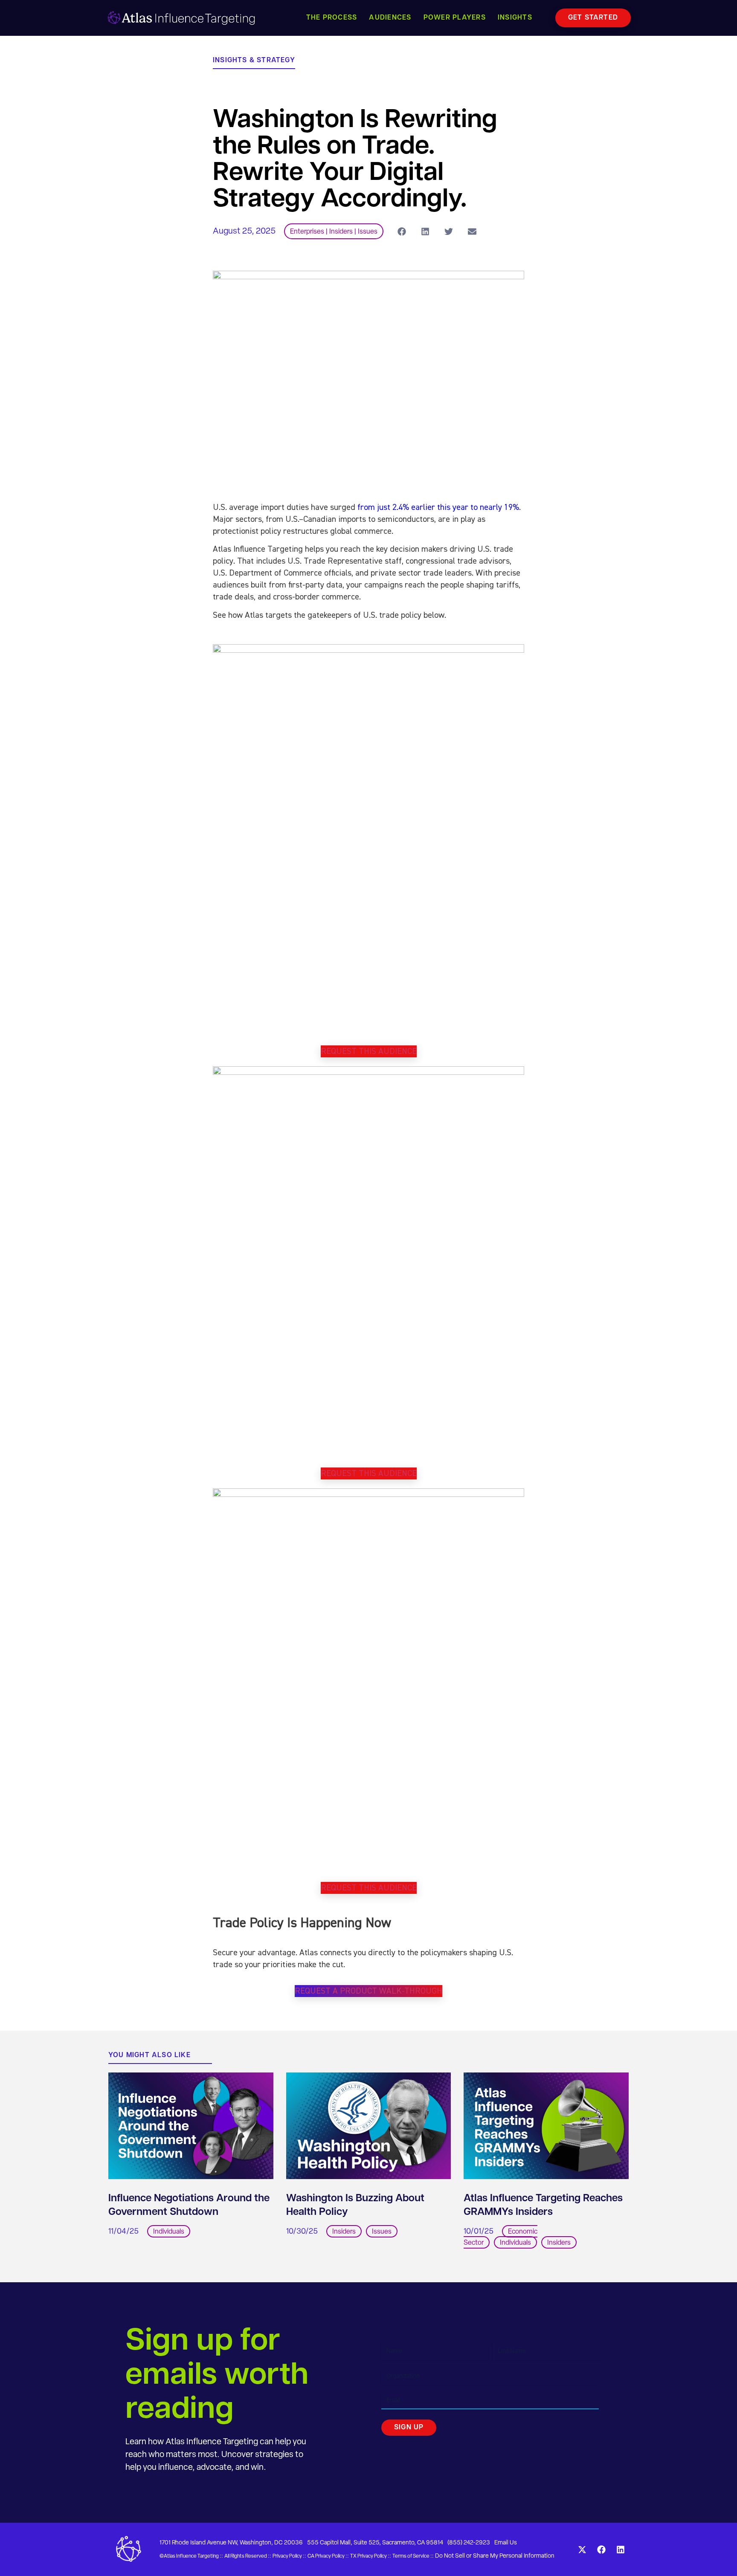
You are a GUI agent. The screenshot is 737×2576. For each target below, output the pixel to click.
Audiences (390, 18)
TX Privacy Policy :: (371, 2556)
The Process (332, 18)
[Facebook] (601, 2550)
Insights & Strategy (254, 61)
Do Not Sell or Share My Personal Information (495, 2556)
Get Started (593, 18)
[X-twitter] (582, 2550)
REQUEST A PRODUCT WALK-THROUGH (368, 1991)
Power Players (455, 18)
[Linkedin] (621, 2550)
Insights (515, 18)
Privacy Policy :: (289, 2556)
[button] (402, 231)
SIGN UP (409, 2428)
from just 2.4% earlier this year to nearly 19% (438, 507)
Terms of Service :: (413, 2556)
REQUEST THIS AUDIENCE (369, 1051)
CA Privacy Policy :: (328, 2556)
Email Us (506, 2543)
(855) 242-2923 (469, 2543)
